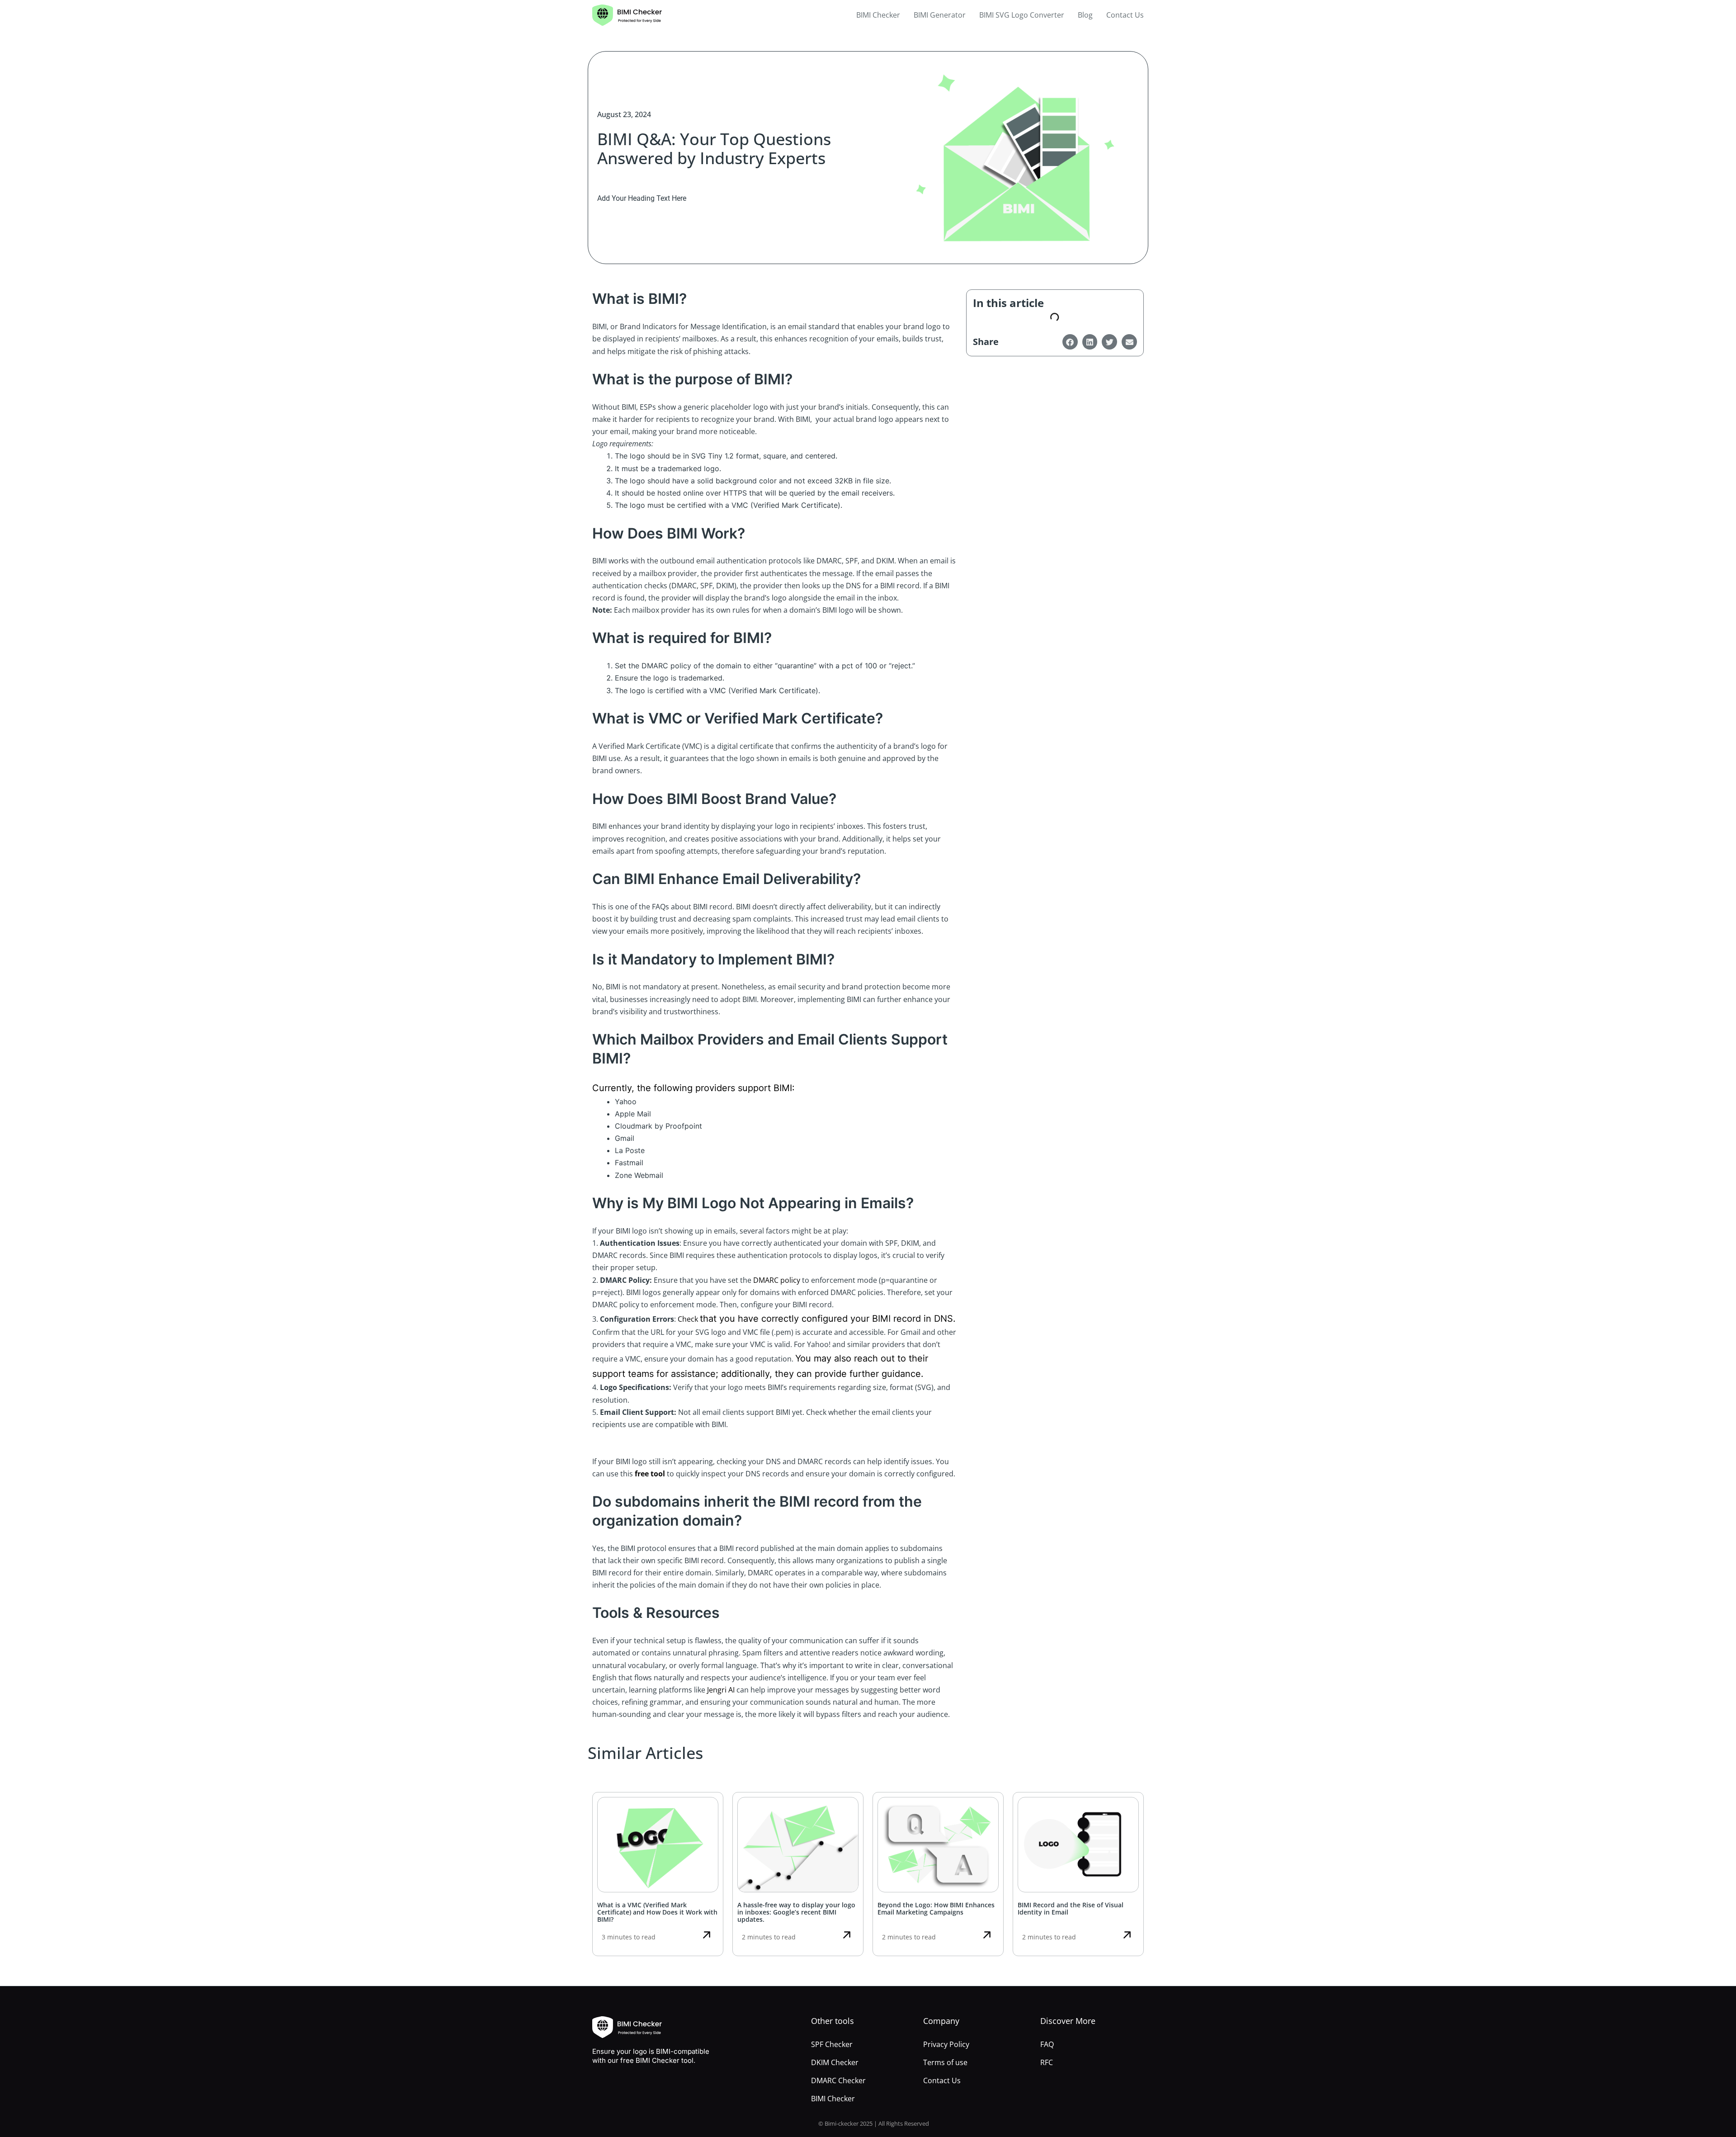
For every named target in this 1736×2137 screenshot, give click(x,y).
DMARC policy (777, 1280)
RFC (1047, 2062)
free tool (650, 1474)
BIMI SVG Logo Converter (1022, 15)
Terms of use (945, 2062)
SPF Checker (832, 2044)
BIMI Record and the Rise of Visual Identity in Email (1071, 1908)
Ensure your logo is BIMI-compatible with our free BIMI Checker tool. (651, 2056)
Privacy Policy (946, 2044)
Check (689, 1319)
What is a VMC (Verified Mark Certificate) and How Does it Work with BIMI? (657, 1912)
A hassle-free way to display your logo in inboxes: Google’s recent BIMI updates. (796, 1912)
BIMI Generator (940, 15)
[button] (1070, 342)
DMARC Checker (838, 2080)
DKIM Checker (835, 2062)
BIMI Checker (878, 15)
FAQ (1047, 2044)
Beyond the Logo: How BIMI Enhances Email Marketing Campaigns (936, 1908)
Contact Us (1125, 15)
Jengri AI (721, 1690)
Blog (1085, 15)
